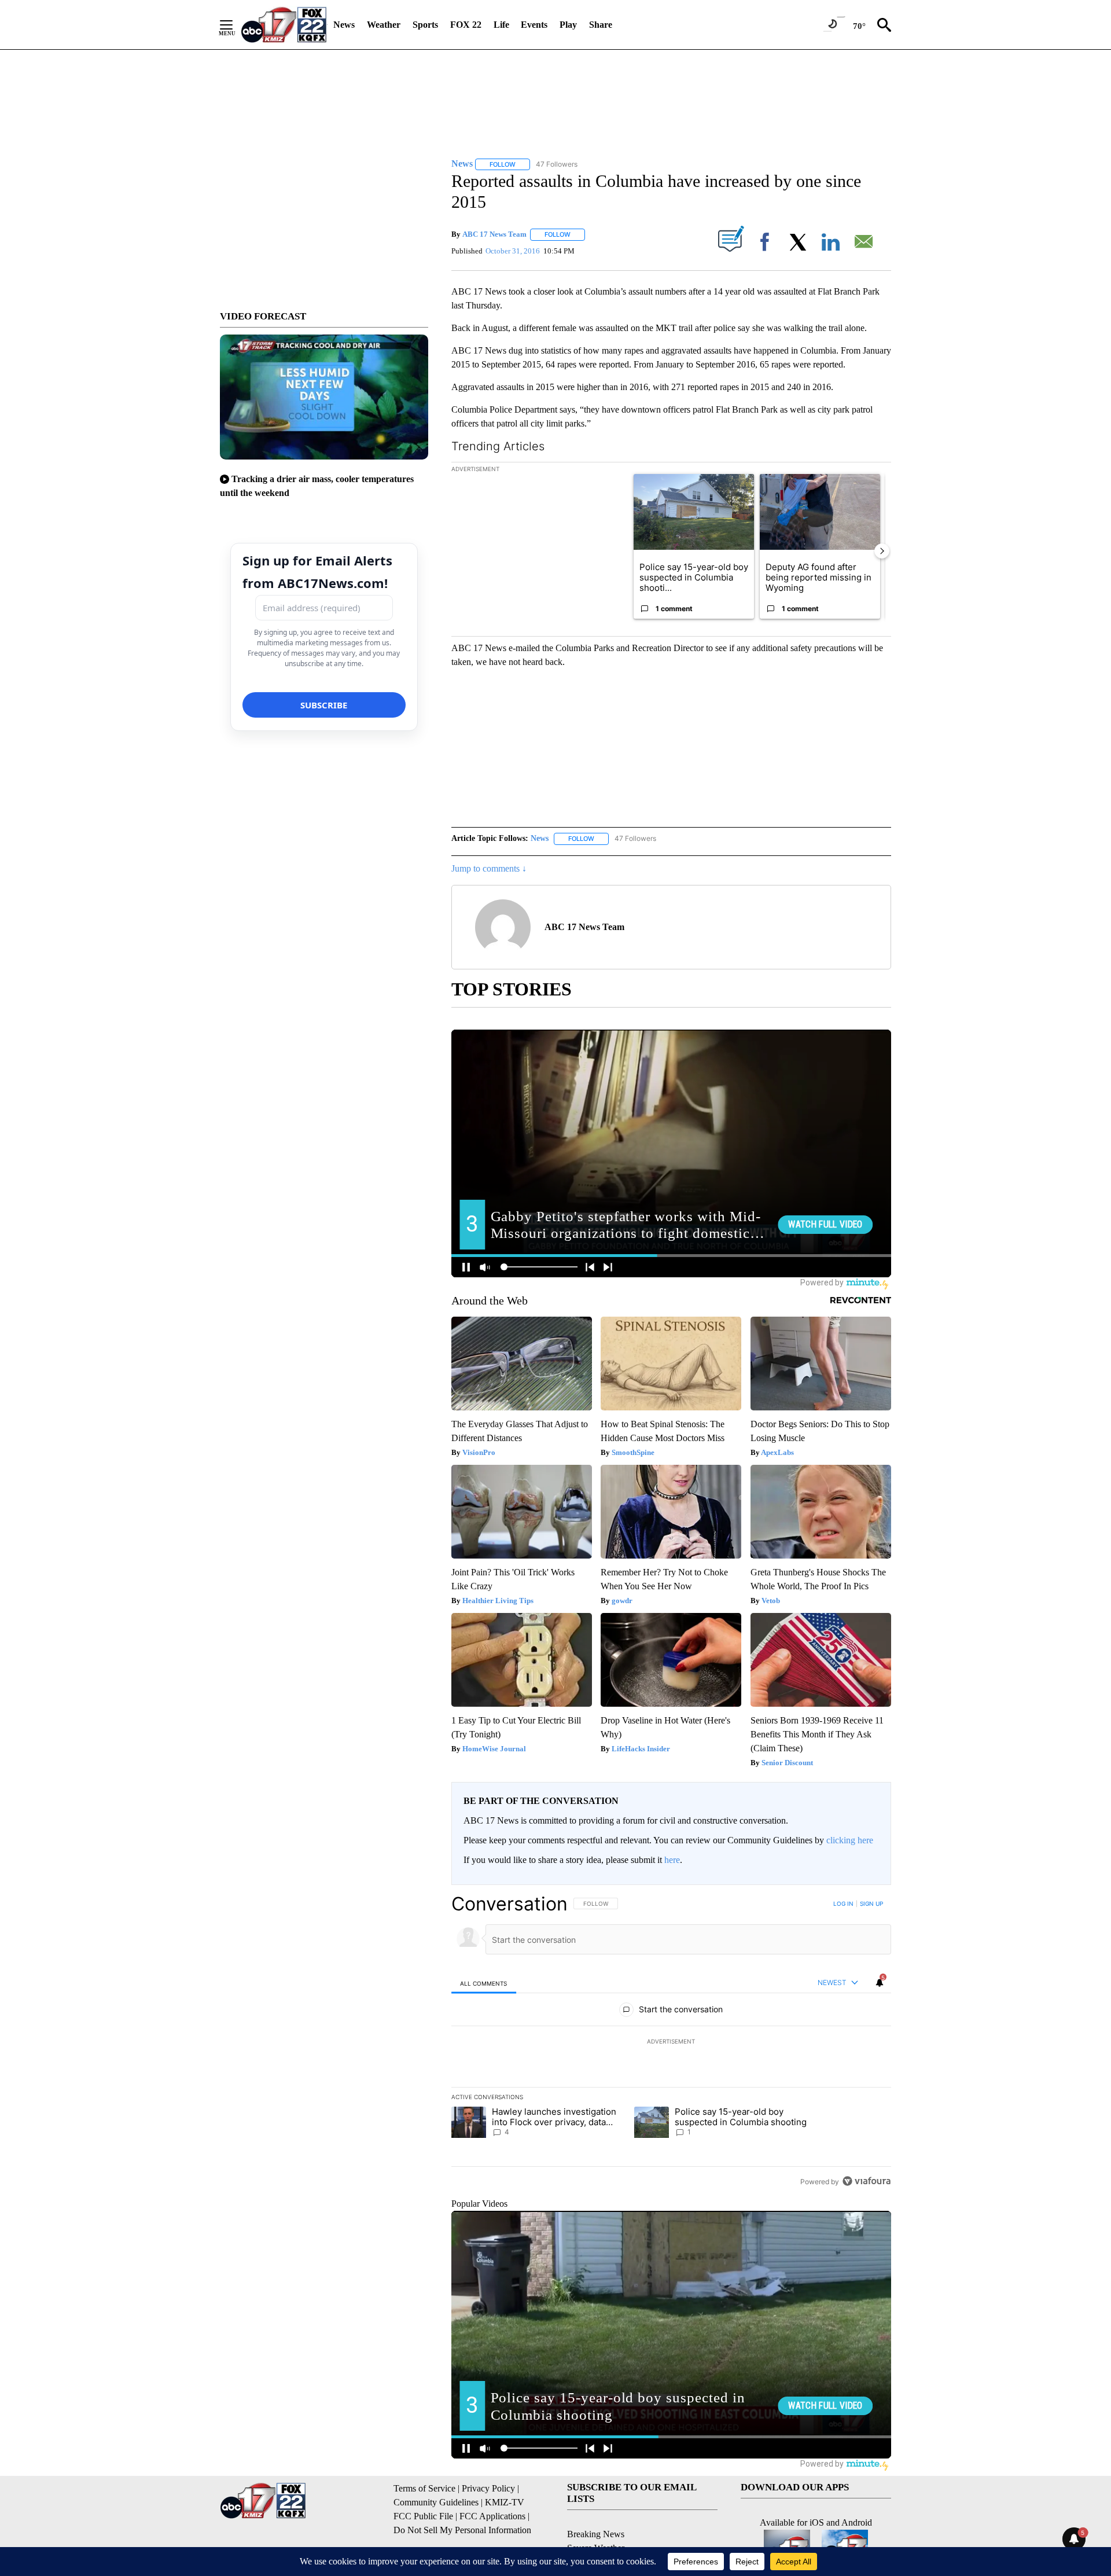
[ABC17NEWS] (284, 25)
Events (534, 25)
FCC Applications (492, 2516)
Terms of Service (424, 2488)
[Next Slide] (882, 551)
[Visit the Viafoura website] (867, 2181)
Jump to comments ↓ (489, 868)
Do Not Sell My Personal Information (462, 2530)
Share (601, 25)
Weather (384, 25)
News (344, 25)
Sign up (871, 1903)
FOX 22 (466, 25)
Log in (843, 1903)
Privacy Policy (488, 2488)
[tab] (484, 1983)
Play (568, 25)
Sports (425, 25)
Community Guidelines (436, 2502)
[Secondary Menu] (235, 25)
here (672, 1860)
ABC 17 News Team (494, 234)
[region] (671, 2042)
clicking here (850, 1840)
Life (501, 25)
